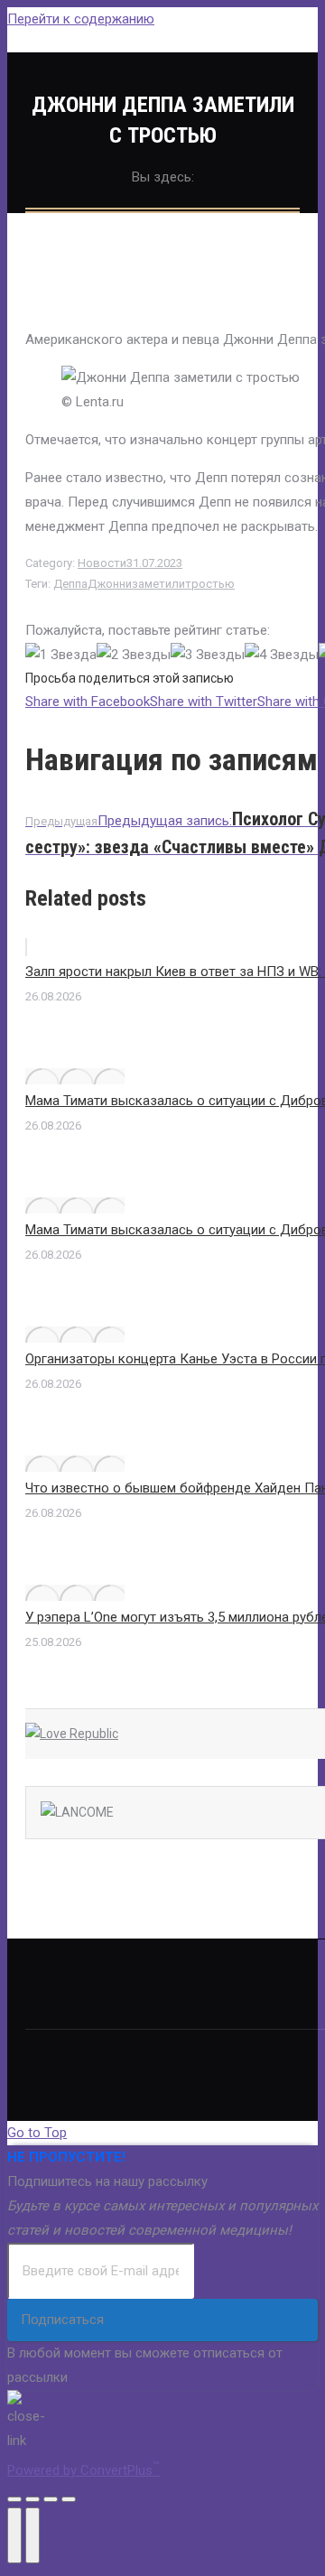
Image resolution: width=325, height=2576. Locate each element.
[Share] (32, 2499)
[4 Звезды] (282, 655)
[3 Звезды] (208, 655)
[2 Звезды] (134, 655)
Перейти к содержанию (81, 19)
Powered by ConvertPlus (84, 2470)
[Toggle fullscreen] (51, 2499)
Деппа (70, 584)
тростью (210, 584)
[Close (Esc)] (14, 2499)
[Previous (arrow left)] (14, 2535)
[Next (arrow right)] (32, 2535)
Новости (102, 563)
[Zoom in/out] (69, 2499)
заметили (158, 584)
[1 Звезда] (61, 655)
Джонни (110, 584)
